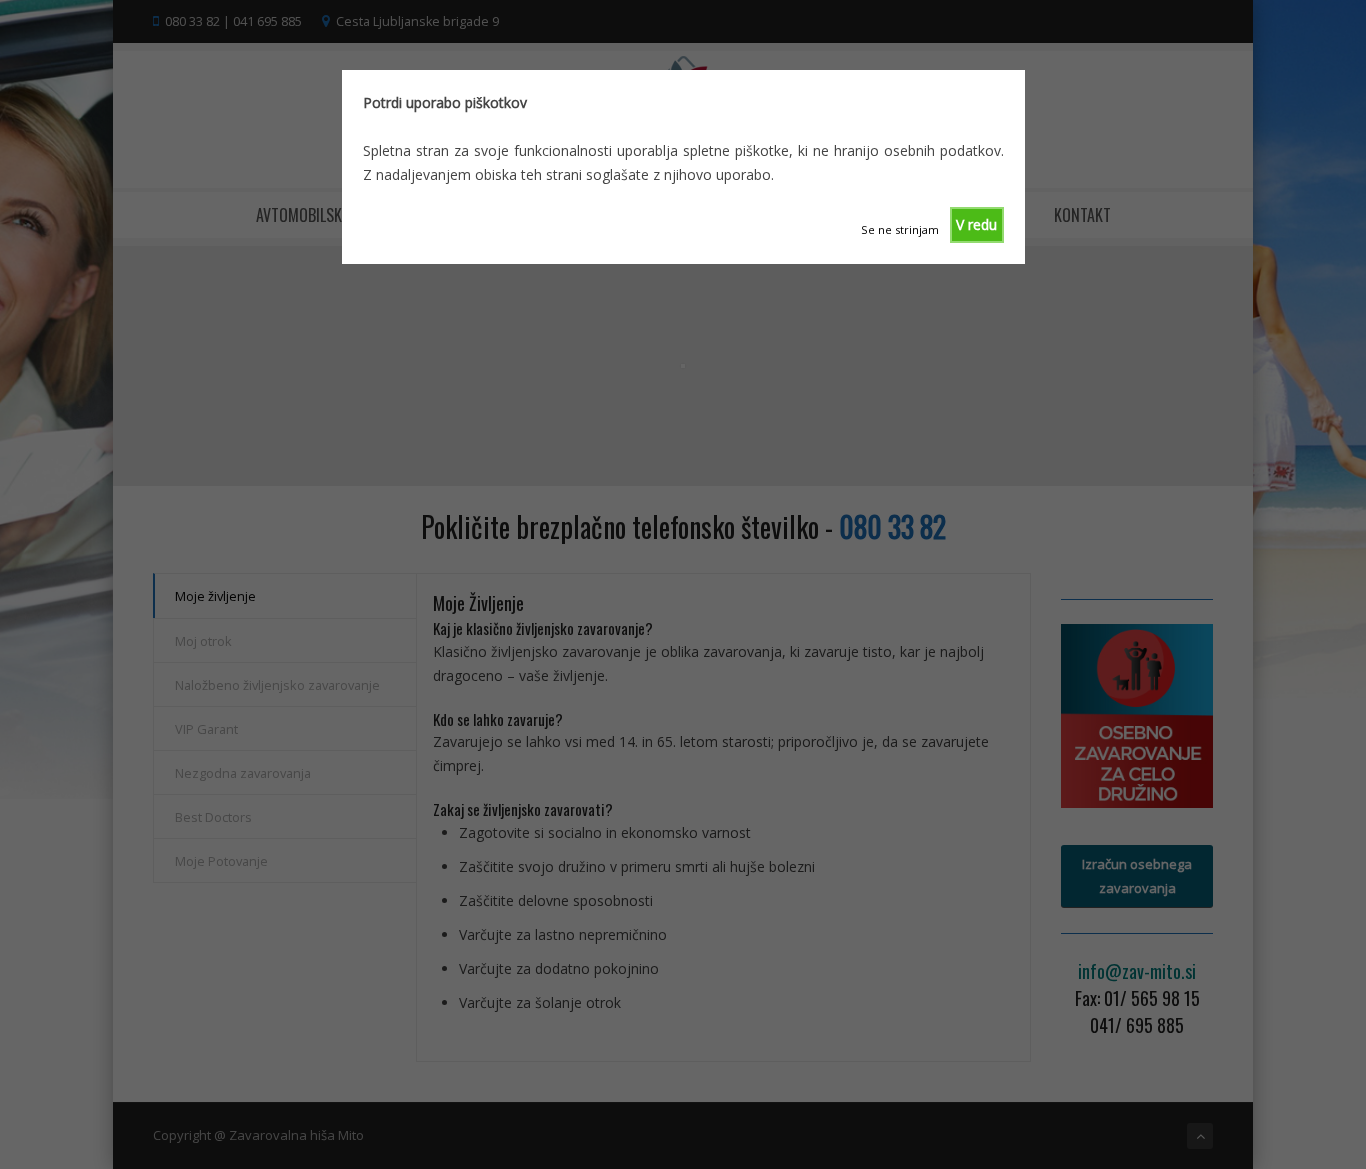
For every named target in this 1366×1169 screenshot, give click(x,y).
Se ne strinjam (900, 229)
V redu (976, 224)
